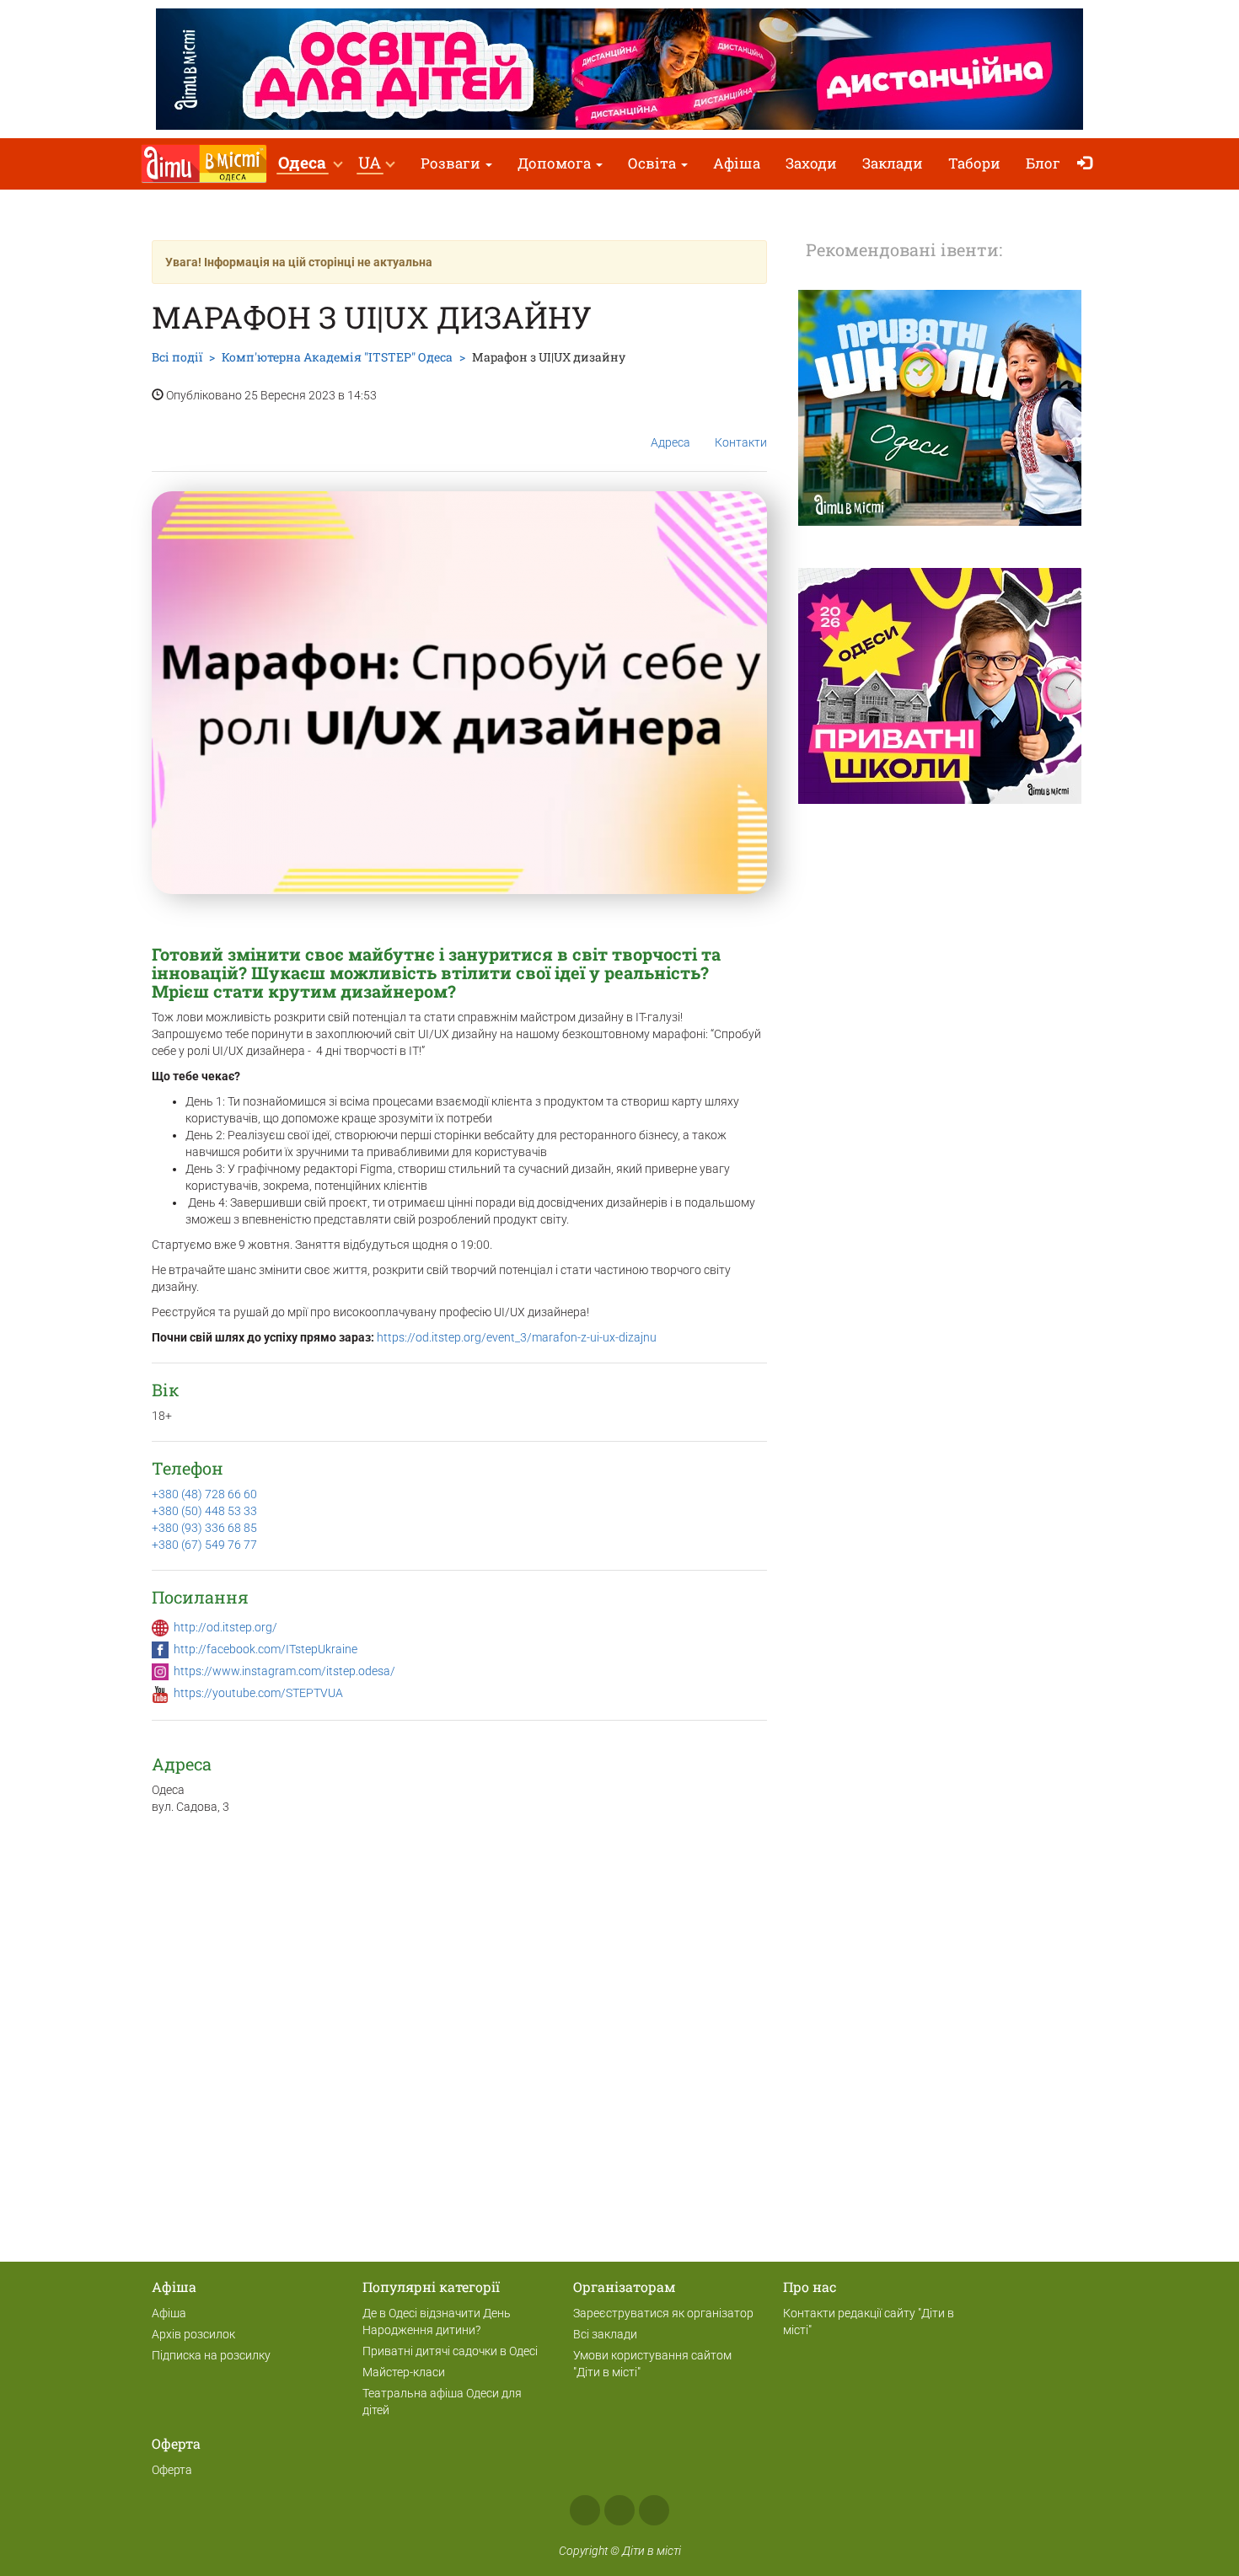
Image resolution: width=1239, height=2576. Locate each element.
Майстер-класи (404, 2372)
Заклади (893, 163)
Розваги (452, 163)
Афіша (737, 163)
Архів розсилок (193, 2334)
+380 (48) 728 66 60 (204, 1494)
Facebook (585, 2510)
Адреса (670, 442)
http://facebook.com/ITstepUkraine (265, 1649)
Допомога (556, 163)
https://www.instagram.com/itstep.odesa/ (284, 1671)
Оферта (172, 2470)
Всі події (177, 357)
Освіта (654, 163)
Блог (1043, 163)
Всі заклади (605, 2334)
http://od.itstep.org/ (225, 1627)
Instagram (619, 2510)
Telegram (654, 2510)
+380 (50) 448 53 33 (204, 1511)
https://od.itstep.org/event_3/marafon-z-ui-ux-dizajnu (517, 1337)
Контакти (741, 442)
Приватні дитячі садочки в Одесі (450, 2351)
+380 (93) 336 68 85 (204, 1528)
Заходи (811, 163)
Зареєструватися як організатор (663, 2313)
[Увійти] (1089, 164)
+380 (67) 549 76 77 (204, 1545)
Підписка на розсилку (211, 2355)
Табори (974, 163)
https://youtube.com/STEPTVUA (258, 1693)
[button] (310, 164)
